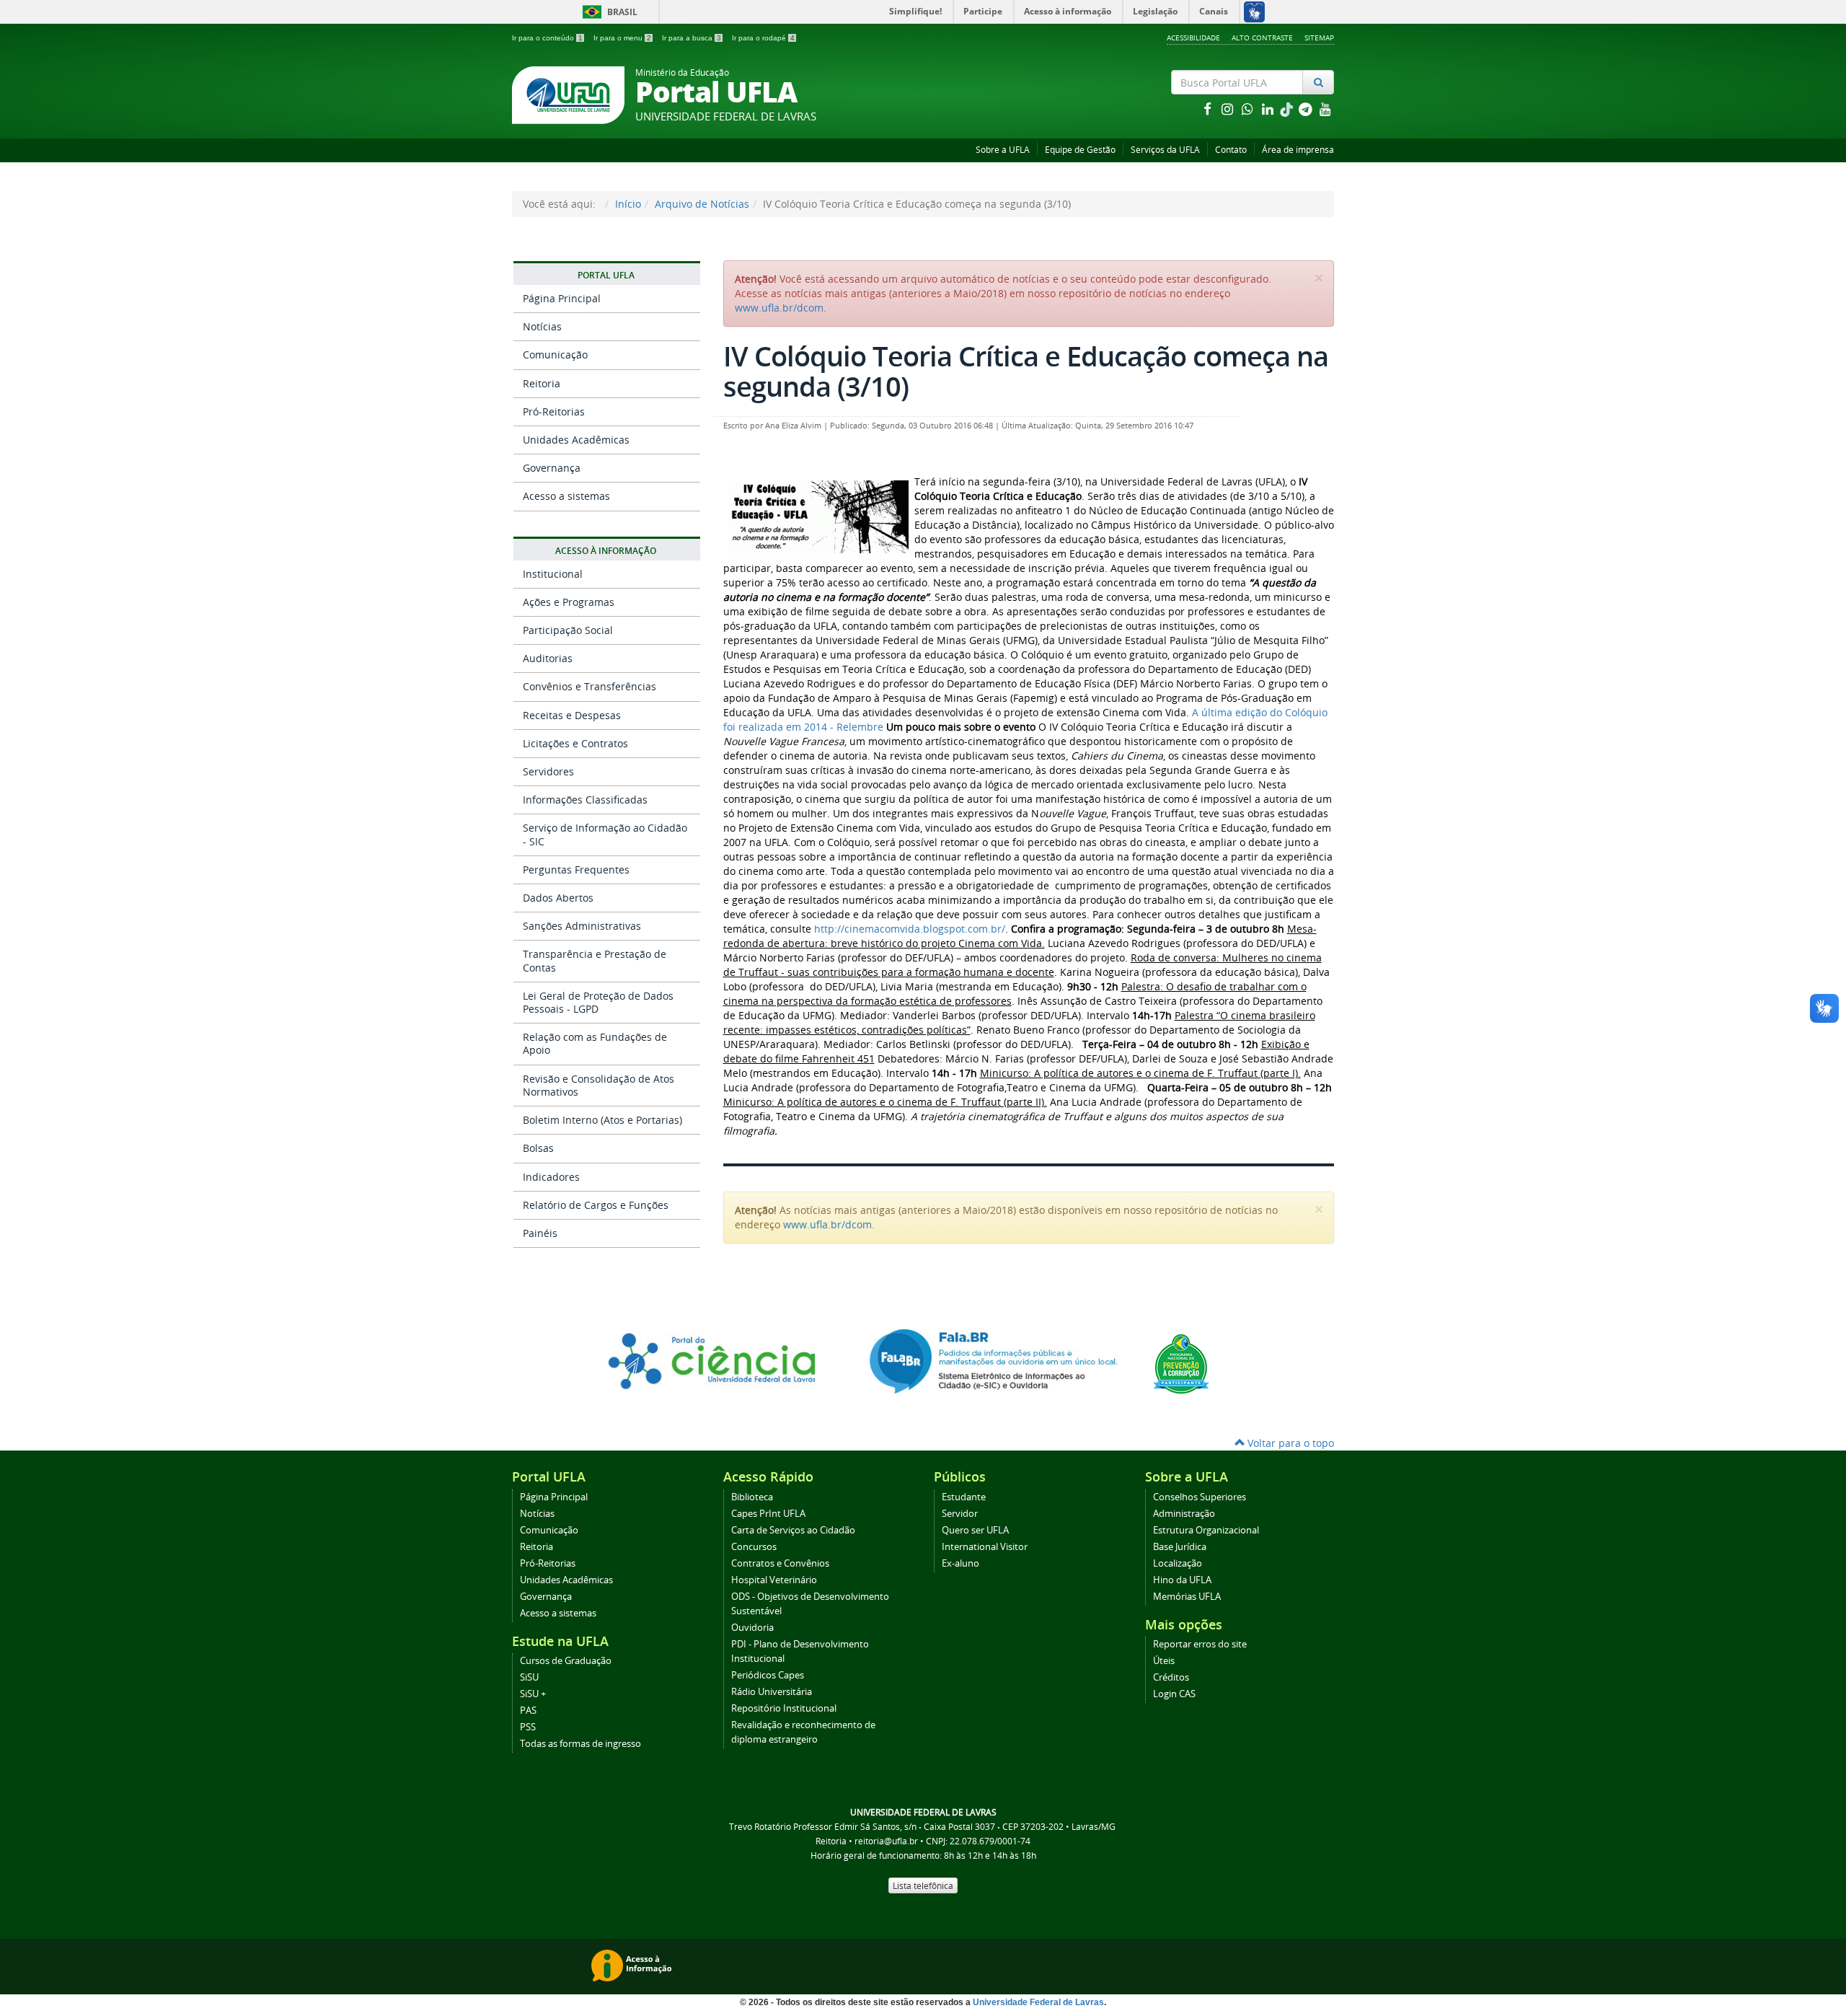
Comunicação (555, 355)
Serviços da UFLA (1165, 150)
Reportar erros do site (1200, 1644)
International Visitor (985, 1547)
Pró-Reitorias (554, 411)
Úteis (1164, 1661)
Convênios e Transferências (589, 686)
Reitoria (542, 383)
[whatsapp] (1249, 109)
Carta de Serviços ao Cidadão (793, 1530)
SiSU (529, 1677)
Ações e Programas (569, 602)
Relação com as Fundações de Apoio (595, 1043)
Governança (552, 468)
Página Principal (562, 298)
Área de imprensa (1298, 150)
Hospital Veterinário (774, 1580)
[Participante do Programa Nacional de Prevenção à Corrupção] (1181, 1363)
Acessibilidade (1193, 38)
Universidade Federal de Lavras (1038, 2002)
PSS (528, 1727)
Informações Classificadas (585, 800)
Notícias (542, 326)
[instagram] (1229, 109)
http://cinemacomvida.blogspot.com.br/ (910, 929)
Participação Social (568, 630)
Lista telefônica (923, 1885)
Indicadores (551, 1177)
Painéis (540, 1233)
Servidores (548, 771)
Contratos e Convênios (780, 1563)
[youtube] (1325, 109)
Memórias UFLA (1187, 1597)
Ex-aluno (960, 1563)
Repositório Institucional (784, 1708)
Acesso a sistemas (566, 496)
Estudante (964, 1497)
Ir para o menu (622, 38)
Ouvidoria (752, 1628)
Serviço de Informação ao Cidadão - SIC (605, 834)
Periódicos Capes (768, 1675)
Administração (1184, 1514)
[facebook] (1209, 109)
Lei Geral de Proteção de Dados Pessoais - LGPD (598, 1002)
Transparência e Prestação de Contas (595, 960)
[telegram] (1307, 109)
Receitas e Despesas (572, 715)
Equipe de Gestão (1080, 150)
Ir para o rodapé (763, 38)
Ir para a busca (692, 38)
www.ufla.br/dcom (779, 308)
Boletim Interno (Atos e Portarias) (602, 1120)
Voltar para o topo (1289, 1443)
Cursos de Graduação (566, 1661)
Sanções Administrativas (582, 926)
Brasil (608, 12)
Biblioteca (752, 1497)
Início (628, 204)
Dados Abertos (558, 898)
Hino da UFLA (1182, 1580)
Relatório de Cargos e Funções (596, 1205)
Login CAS (1174, 1694)
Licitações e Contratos (575, 743)
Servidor (960, 1514)
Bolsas (538, 1148)
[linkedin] (1269, 109)
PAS (528, 1711)
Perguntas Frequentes (576, 870)
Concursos (754, 1547)
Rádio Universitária (772, 1692)
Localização (1178, 1563)
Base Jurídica (1180, 1547)
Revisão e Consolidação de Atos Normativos (599, 1085)
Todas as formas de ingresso (580, 1744)
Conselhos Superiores (1200, 1497)
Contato (1231, 150)
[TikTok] (1288, 109)
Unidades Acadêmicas (576, 440)
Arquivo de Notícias (702, 204)
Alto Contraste (1262, 38)
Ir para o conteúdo (547, 38)
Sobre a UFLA (1003, 150)
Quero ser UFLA (975, 1530)
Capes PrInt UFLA (768, 1514)
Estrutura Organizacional (1206, 1530)
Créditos (1171, 1677)
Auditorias (548, 658)
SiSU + (533, 1694)
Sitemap (1319, 38)
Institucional (553, 574)
